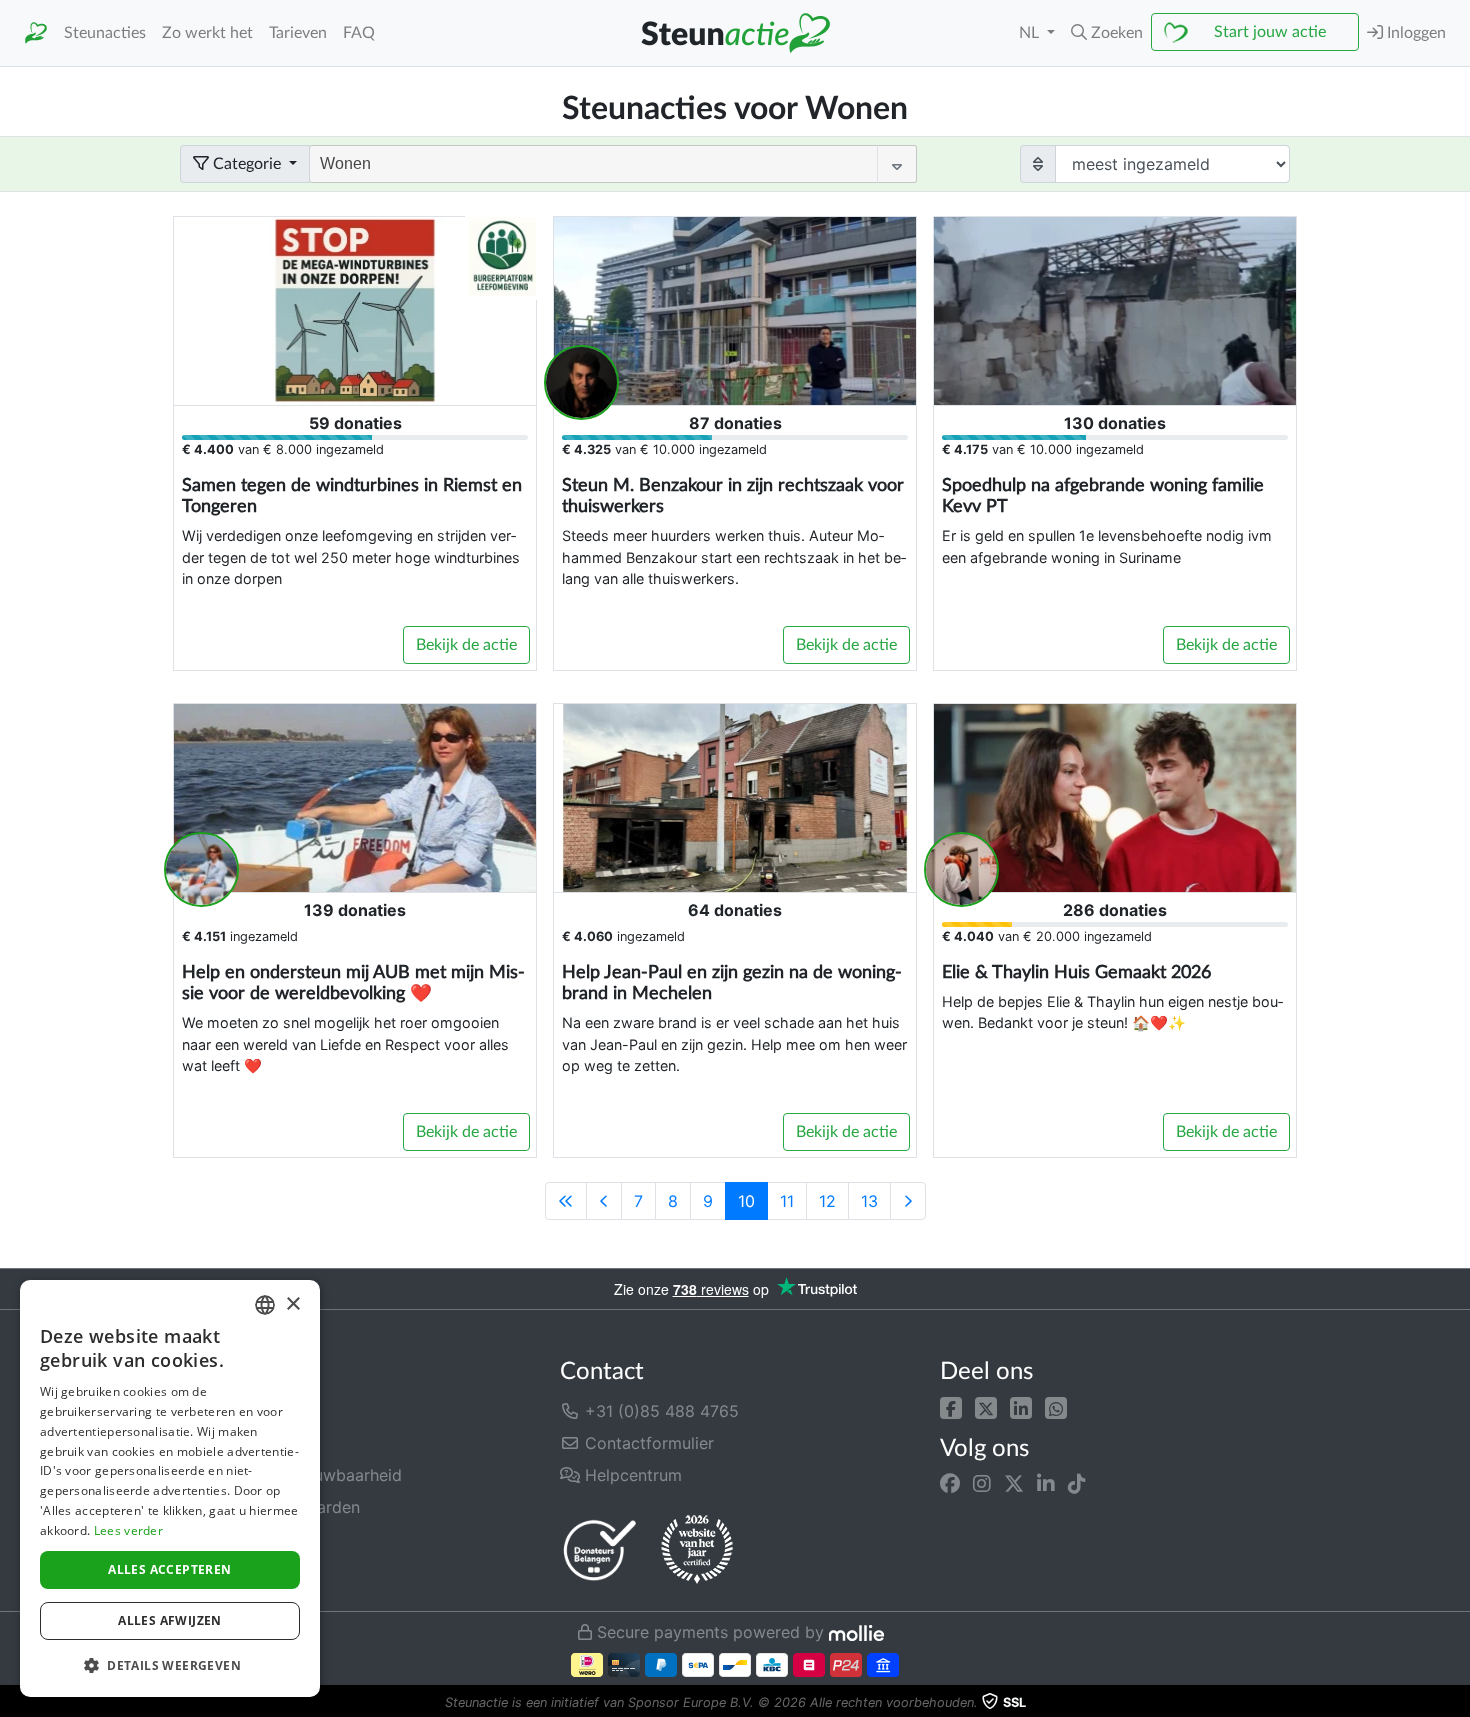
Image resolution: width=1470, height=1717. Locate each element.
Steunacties (105, 33)
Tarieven (298, 33)
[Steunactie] (36, 33)
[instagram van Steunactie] (982, 1484)
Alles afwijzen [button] (170, 1620)
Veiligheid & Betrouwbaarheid (291, 1475)
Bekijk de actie (466, 645)
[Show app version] (1456, 1703)
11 (787, 1201)
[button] (951, 1407)
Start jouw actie (1270, 32)
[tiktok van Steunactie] (1077, 1484)
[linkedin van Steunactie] (1046, 1484)
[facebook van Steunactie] (950, 1484)
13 (869, 1201)
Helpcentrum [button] (631, 1475)
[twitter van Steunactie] (1014, 1484)
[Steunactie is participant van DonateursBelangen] (600, 1549)
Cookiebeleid (230, 1571)
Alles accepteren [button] (169, 1569)
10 (746, 1201)
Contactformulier (647, 1443)
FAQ (359, 33)
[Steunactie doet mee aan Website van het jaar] (697, 1550)
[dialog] (170, 1488)
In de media (224, 1443)
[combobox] (265, 1305)
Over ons (214, 1411)
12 (827, 1201)
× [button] (292, 1304)
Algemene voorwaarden (270, 1507)
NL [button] (1031, 33)
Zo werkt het (207, 33)
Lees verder (128, 1530)
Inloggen (1414, 33)
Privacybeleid (231, 1539)
